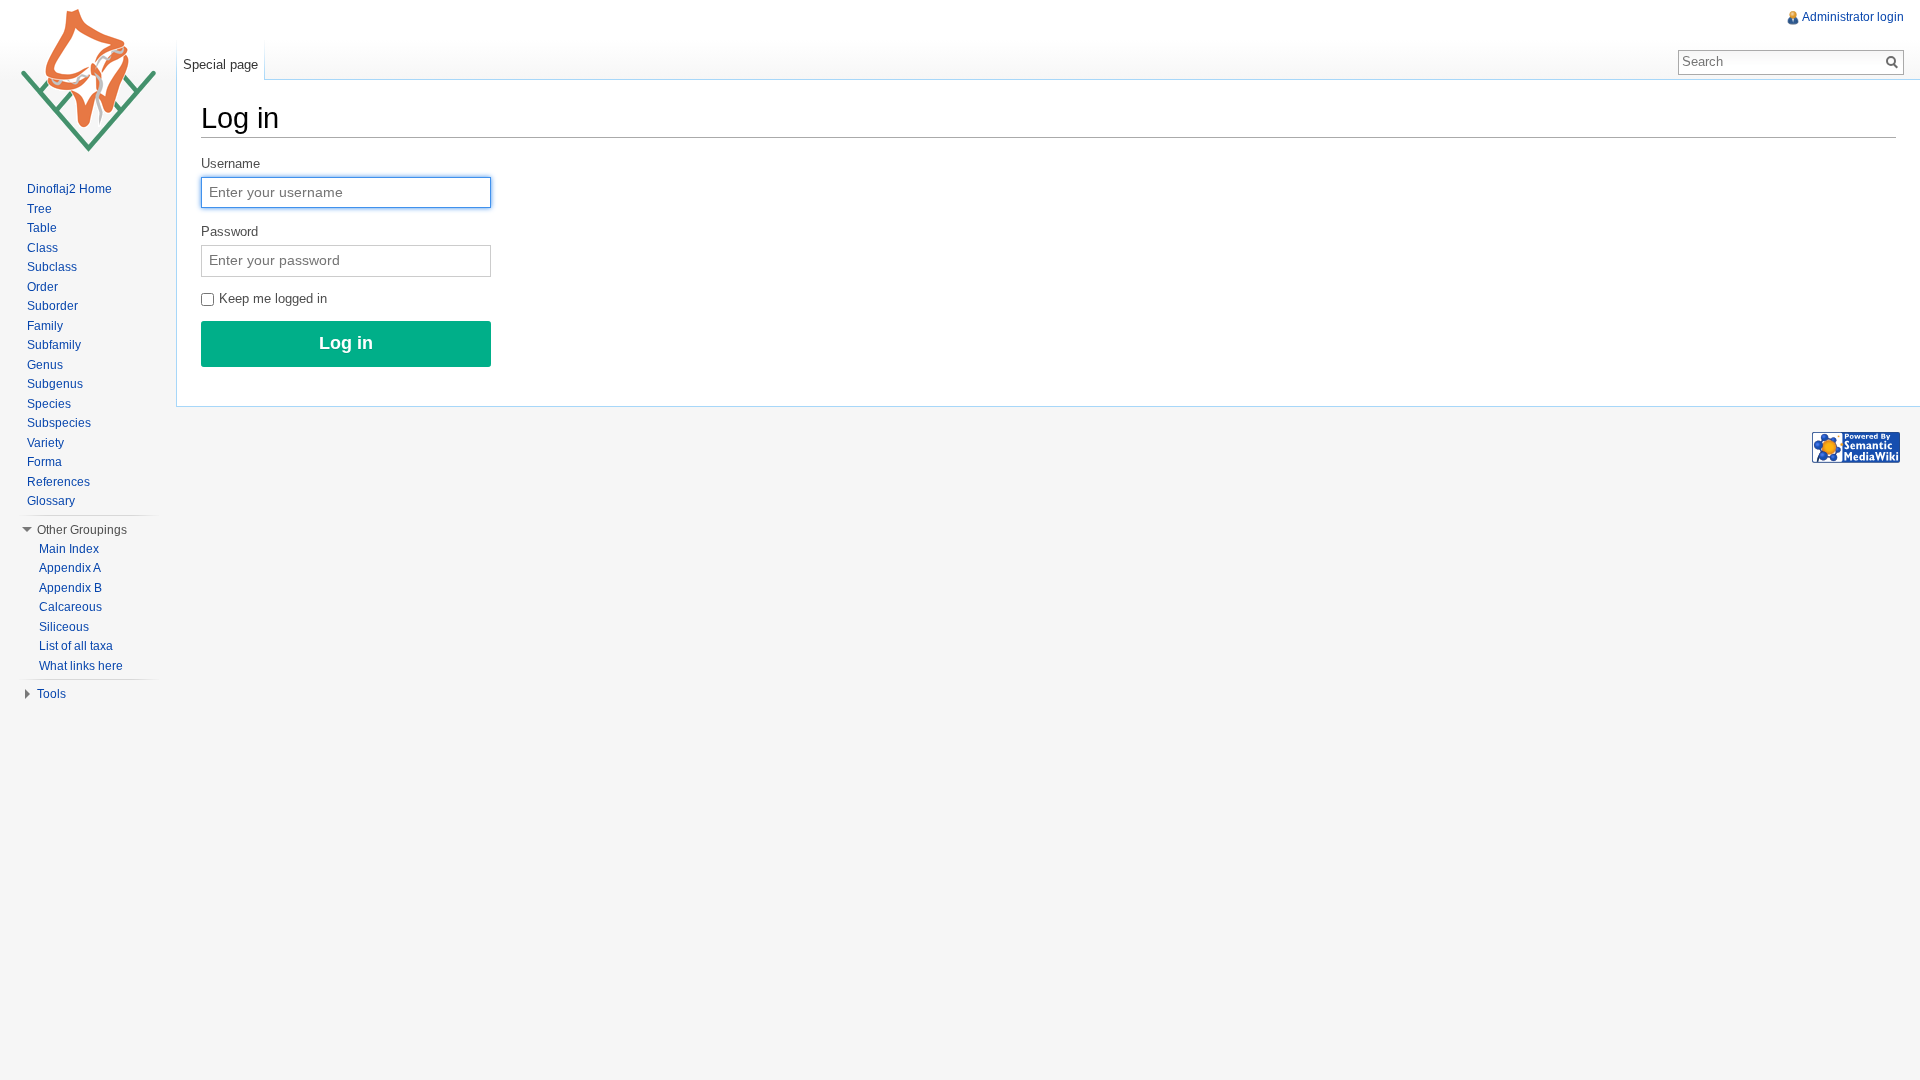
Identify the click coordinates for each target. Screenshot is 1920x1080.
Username (230, 164)
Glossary (51, 501)
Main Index (69, 549)
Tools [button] (51, 694)
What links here (81, 666)
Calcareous (70, 607)
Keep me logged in (271, 299)
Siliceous (64, 627)
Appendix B (70, 588)
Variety (45, 443)
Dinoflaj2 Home (69, 189)
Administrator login (1853, 17)
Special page (220, 64)
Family (45, 326)
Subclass (52, 267)
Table (42, 228)
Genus (45, 365)
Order (42, 287)
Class (42, 248)
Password (229, 232)
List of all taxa (76, 646)
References (58, 482)
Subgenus (55, 384)
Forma (44, 462)
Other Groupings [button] (82, 530)
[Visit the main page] (88, 80)
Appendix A (70, 568)
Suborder (52, 306)
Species (49, 404)
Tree (39, 209)
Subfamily (54, 345)
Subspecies (59, 423)
